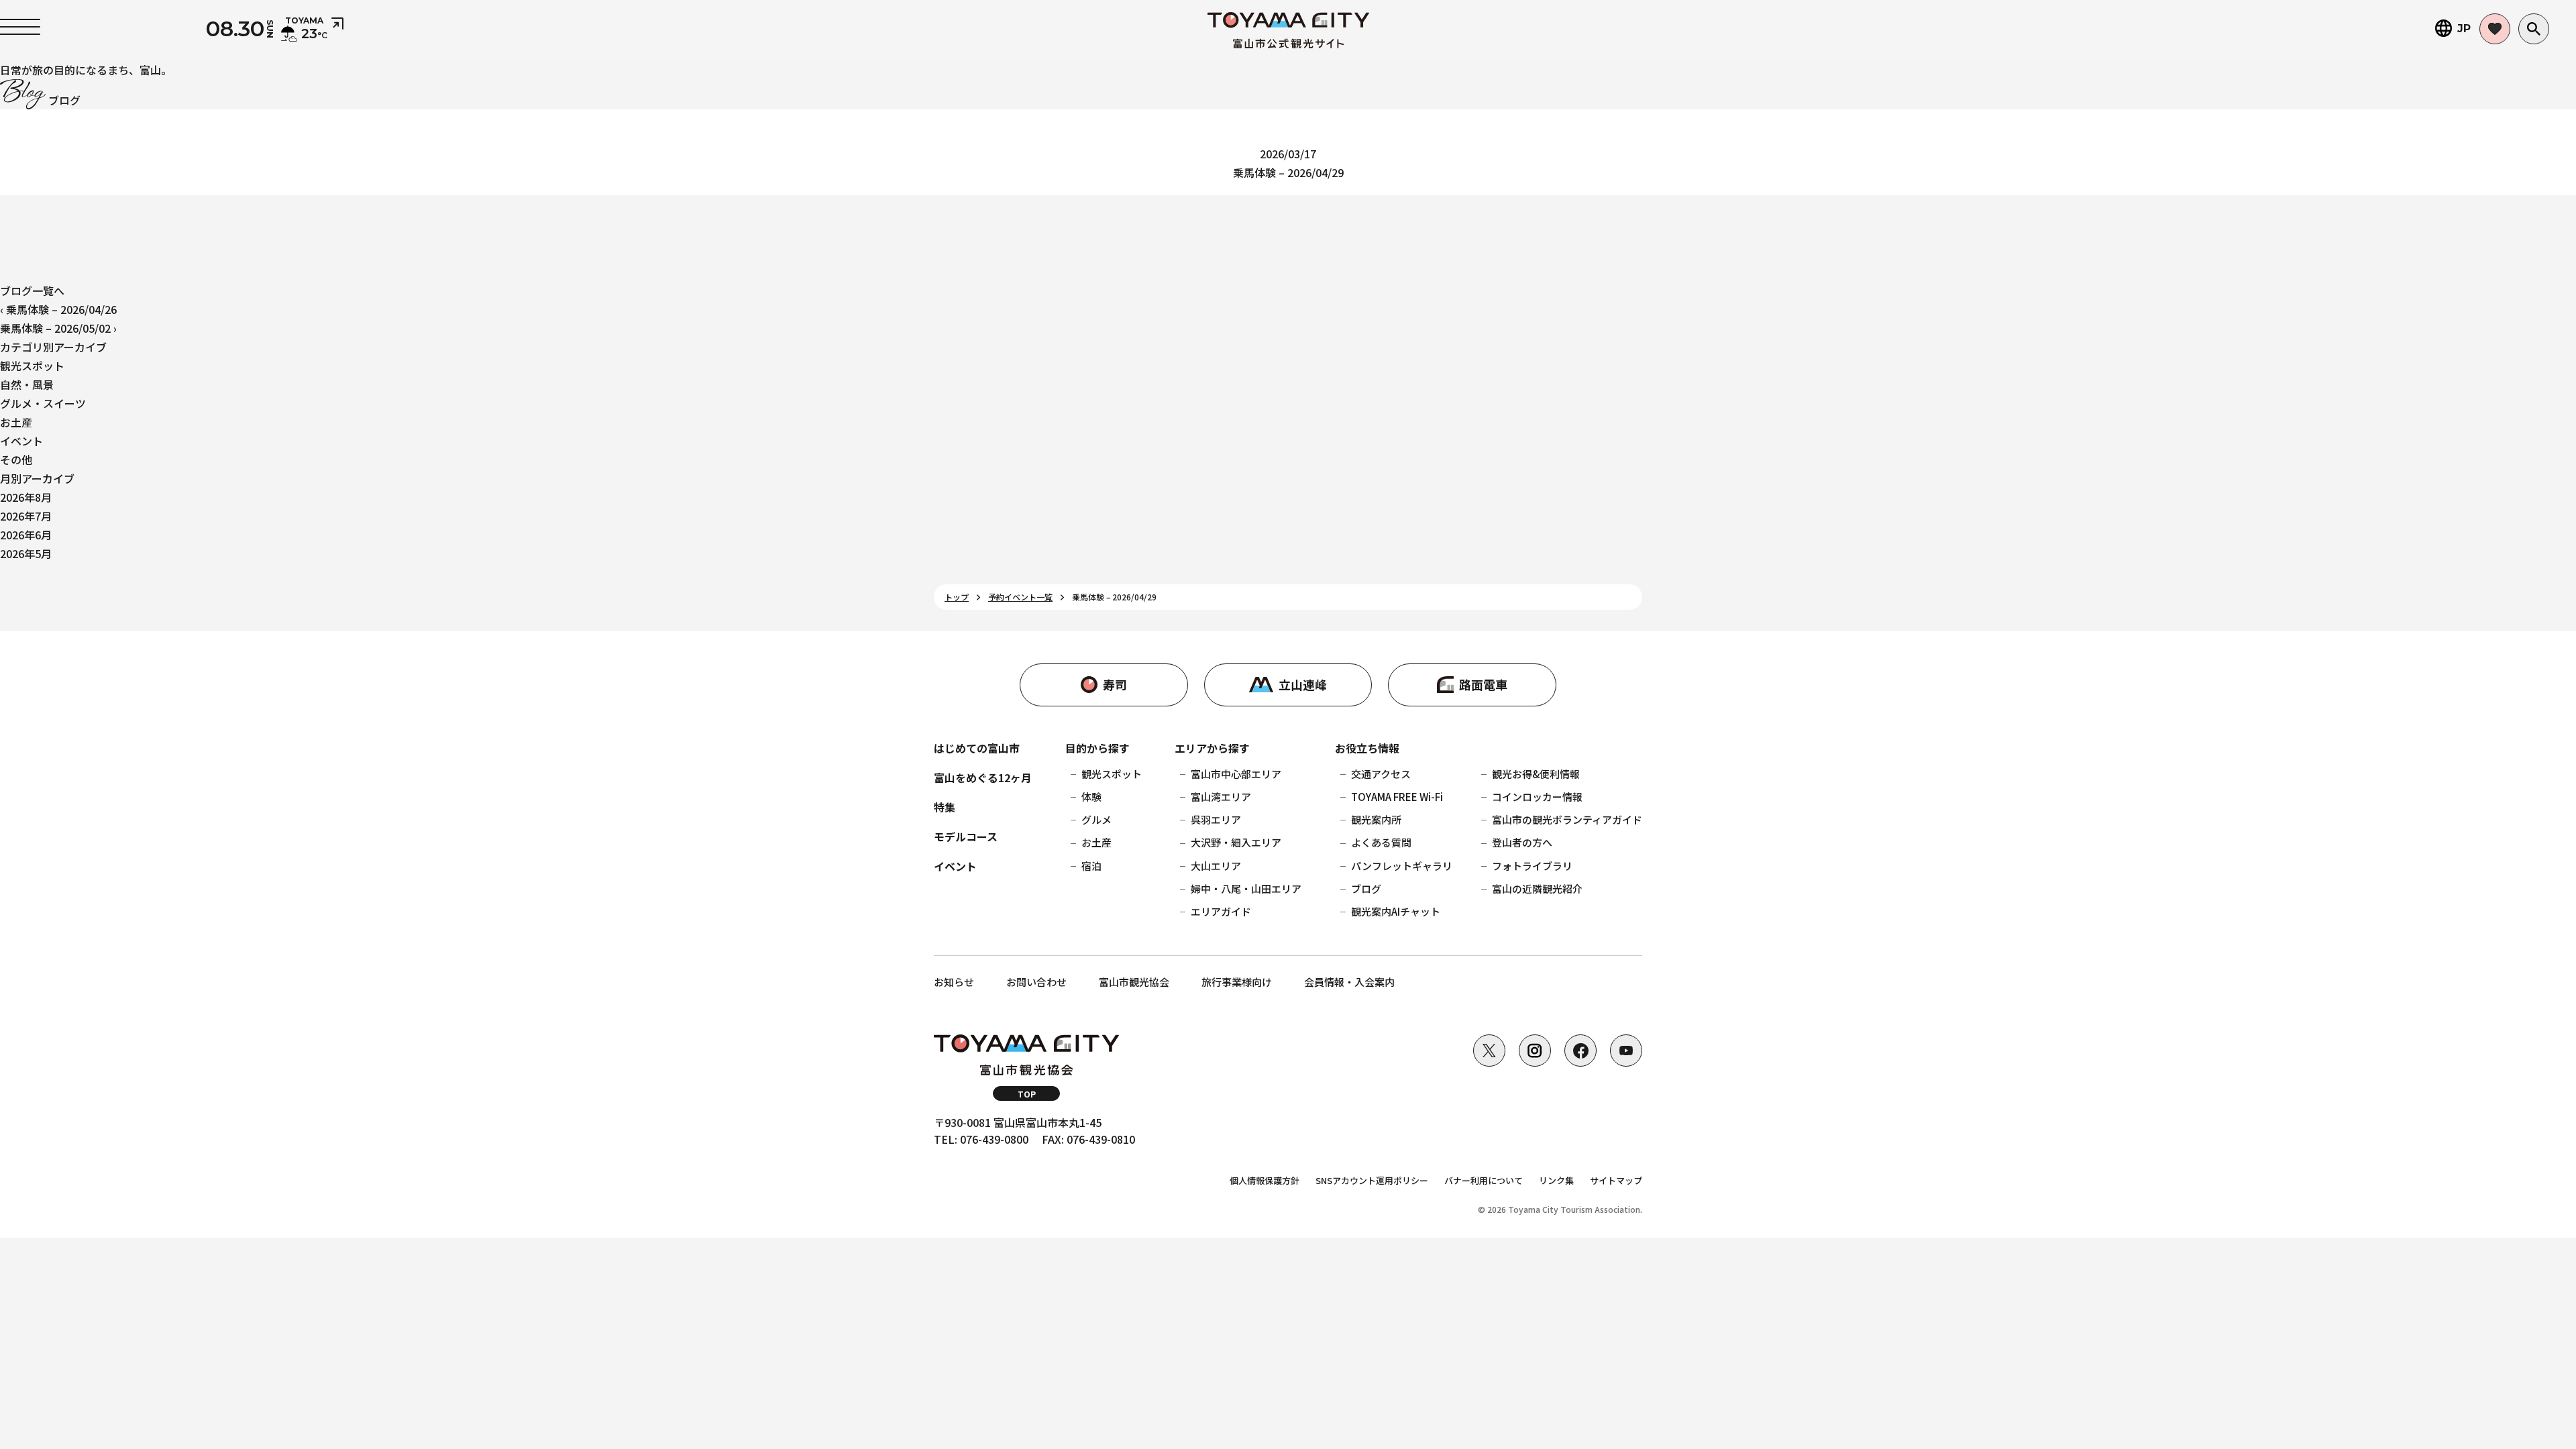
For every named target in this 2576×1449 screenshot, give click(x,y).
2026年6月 (26, 535)
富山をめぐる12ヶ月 (983, 777)
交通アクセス (1381, 774)
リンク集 (1556, 1180)
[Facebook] (1580, 1051)
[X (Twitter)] (1489, 1051)
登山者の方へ (1522, 842)
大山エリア (1216, 866)
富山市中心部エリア (1236, 774)
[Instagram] (1535, 1051)
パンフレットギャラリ (1402, 866)
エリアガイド (1221, 911)
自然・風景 (27, 384)
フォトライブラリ (1532, 866)
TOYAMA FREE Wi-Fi (1397, 797)
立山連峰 (1303, 684)
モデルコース (966, 837)
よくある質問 (1381, 842)
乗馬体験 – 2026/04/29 (1288, 172)
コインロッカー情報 (1537, 797)
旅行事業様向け (1237, 982)
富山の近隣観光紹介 (1537, 889)
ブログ (1366, 889)
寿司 (1115, 684)
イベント (21, 441)
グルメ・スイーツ (43, 403)
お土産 (16, 422)
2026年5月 (26, 553)
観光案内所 (1376, 819)
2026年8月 (26, 497)
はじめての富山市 (977, 748)
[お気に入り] (2495, 29)
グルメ (1096, 819)
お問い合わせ (1036, 982)
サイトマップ (1616, 1180)
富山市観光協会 (1134, 982)
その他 (16, 460)
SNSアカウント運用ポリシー (1372, 1180)
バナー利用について (1484, 1180)
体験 (1091, 797)
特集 (945, 807)
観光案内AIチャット (1396, 911)
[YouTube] (1626, 1051)
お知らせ (954, 982)
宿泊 (1091, 866)
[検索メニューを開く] (2534, 29)
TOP (1027, 1094)
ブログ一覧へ (32, 290)
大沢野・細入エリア (1236, 842)
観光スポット (32, 366)
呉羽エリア (1216, 819)
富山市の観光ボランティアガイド (1567, 819)
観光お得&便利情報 (1536, 774)
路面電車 (1483, 684)
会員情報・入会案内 (1349, 982)
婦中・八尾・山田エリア (1246, 889)
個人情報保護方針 (1265, 1180)
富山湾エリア (1221, 797)
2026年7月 (26, 516)
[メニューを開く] (20, 27)
